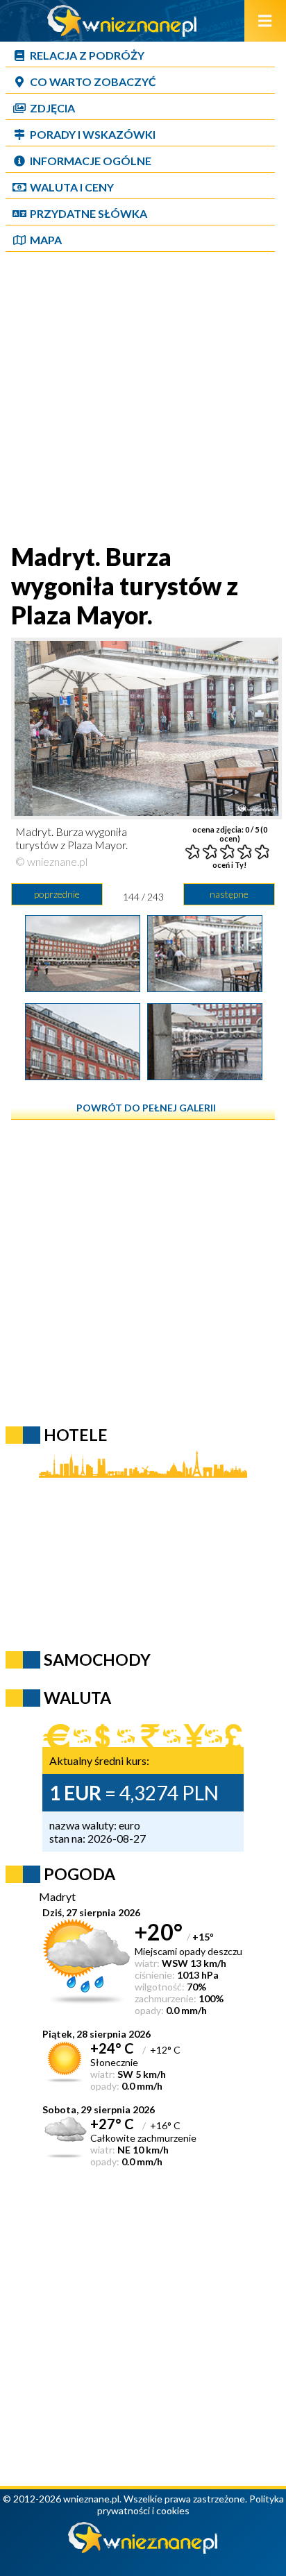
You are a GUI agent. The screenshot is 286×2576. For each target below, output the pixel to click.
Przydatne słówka (89, 213)
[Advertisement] (143, 399)
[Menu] (265, 21)
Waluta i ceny (72, 187)
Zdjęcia (52, 108)
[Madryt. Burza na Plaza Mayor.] (205, 1075)
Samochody (97, 1660)
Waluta (77, 1698)
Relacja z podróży (87, 55)
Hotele (76, 1435)
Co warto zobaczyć (93, 82)
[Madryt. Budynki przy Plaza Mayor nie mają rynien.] (83, 1075)
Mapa (46, 240)
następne (229, 894)
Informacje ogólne (91, 161)
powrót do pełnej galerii (146, 1108)
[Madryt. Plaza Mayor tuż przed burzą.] (83, 987)
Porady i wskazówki (93, 134)
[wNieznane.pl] (122, 32)
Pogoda (79, 1874)
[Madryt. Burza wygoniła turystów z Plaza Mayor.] (205, 987)
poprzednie (57, 894)
